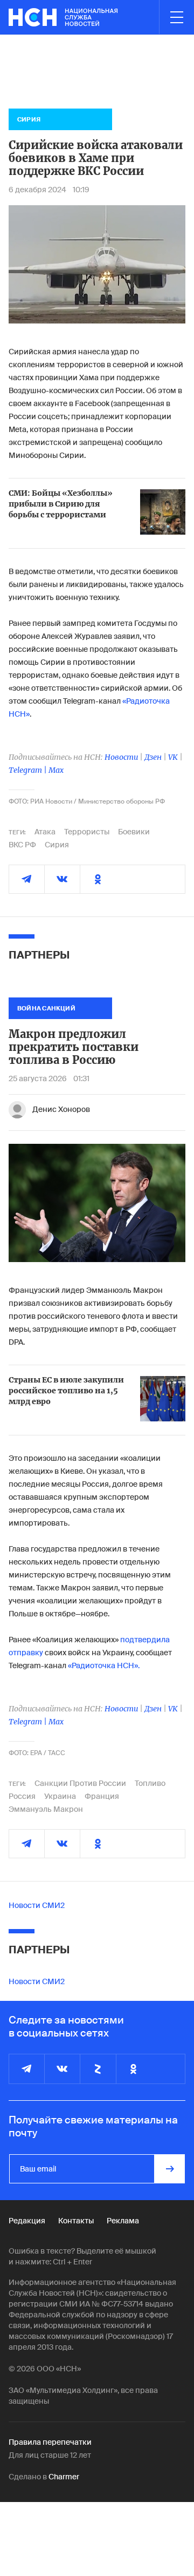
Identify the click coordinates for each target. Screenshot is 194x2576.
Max (56, 770)
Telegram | (29, 770)
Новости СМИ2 (37, 1905)
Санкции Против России (80, 1783)
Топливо (150, 1783)
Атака (45, 832)
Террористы (87, 832)
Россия (22, 1796)
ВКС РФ (22, 845)
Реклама (123, 2221)
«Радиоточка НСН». (104, 1665)
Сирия (57, 845)
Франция (102, 1796)
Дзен (153, 757)
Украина (60, 1796)
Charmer (64, 2477)
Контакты (76, 2221)
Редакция (27, 2221)
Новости (121, 757)
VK (173, 757)
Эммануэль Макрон (46, 1809)
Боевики (134, 832)
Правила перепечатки (50, 2442)
